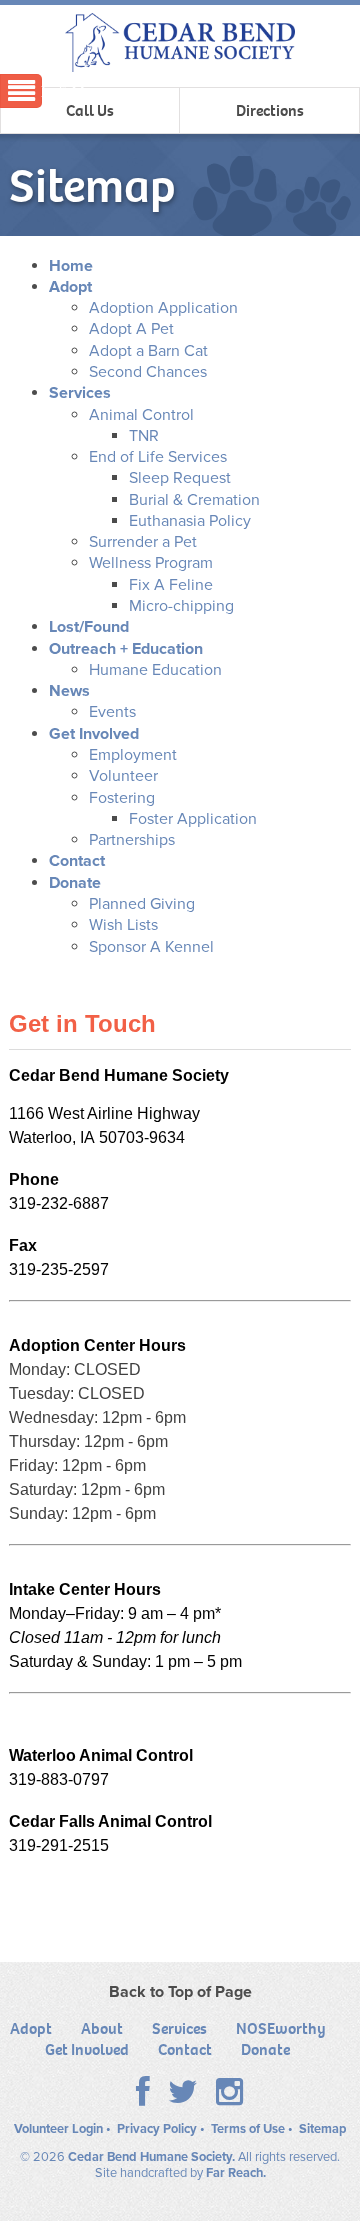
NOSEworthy (281, 2028)
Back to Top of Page (180, 1992)
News (69, 691)
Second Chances (148, 372)
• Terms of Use (242, 2129)
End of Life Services (158, 457)
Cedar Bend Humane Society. (151, 2157)
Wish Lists (123, 925)
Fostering (122, 798)
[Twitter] (183, 2098)
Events (112, 712)
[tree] (180, 607)
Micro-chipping (181, 606)
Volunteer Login (58, 2129)
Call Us (90, 110)
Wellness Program (151, 563)
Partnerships (132, 840)
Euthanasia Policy (190, 521)
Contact (77, 861)
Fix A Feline (171, 585)
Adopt (70, 287)
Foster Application (193, 819)
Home (71, 266)
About (102, 2028)
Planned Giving (142, 904)
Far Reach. (236, 2173)
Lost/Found (89, 627)
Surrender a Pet (143, 542)
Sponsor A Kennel (151, 947)
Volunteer (123, 776)
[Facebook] (143, 2098)
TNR (144, 436)
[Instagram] (229, 2098)
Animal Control (141, 415)
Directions (270, 110)
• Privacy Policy (151, 2129)
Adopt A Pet (131, 329)
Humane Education (155, 670)
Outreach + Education (126, 649)
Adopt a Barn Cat (148, 351)
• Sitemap (317, 2129)
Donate (75, 883)
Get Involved (94, 734)
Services (80, 393)
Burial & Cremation (194, 500)
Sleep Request (180, 478)
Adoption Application (163, 308)
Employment (133, 755)
